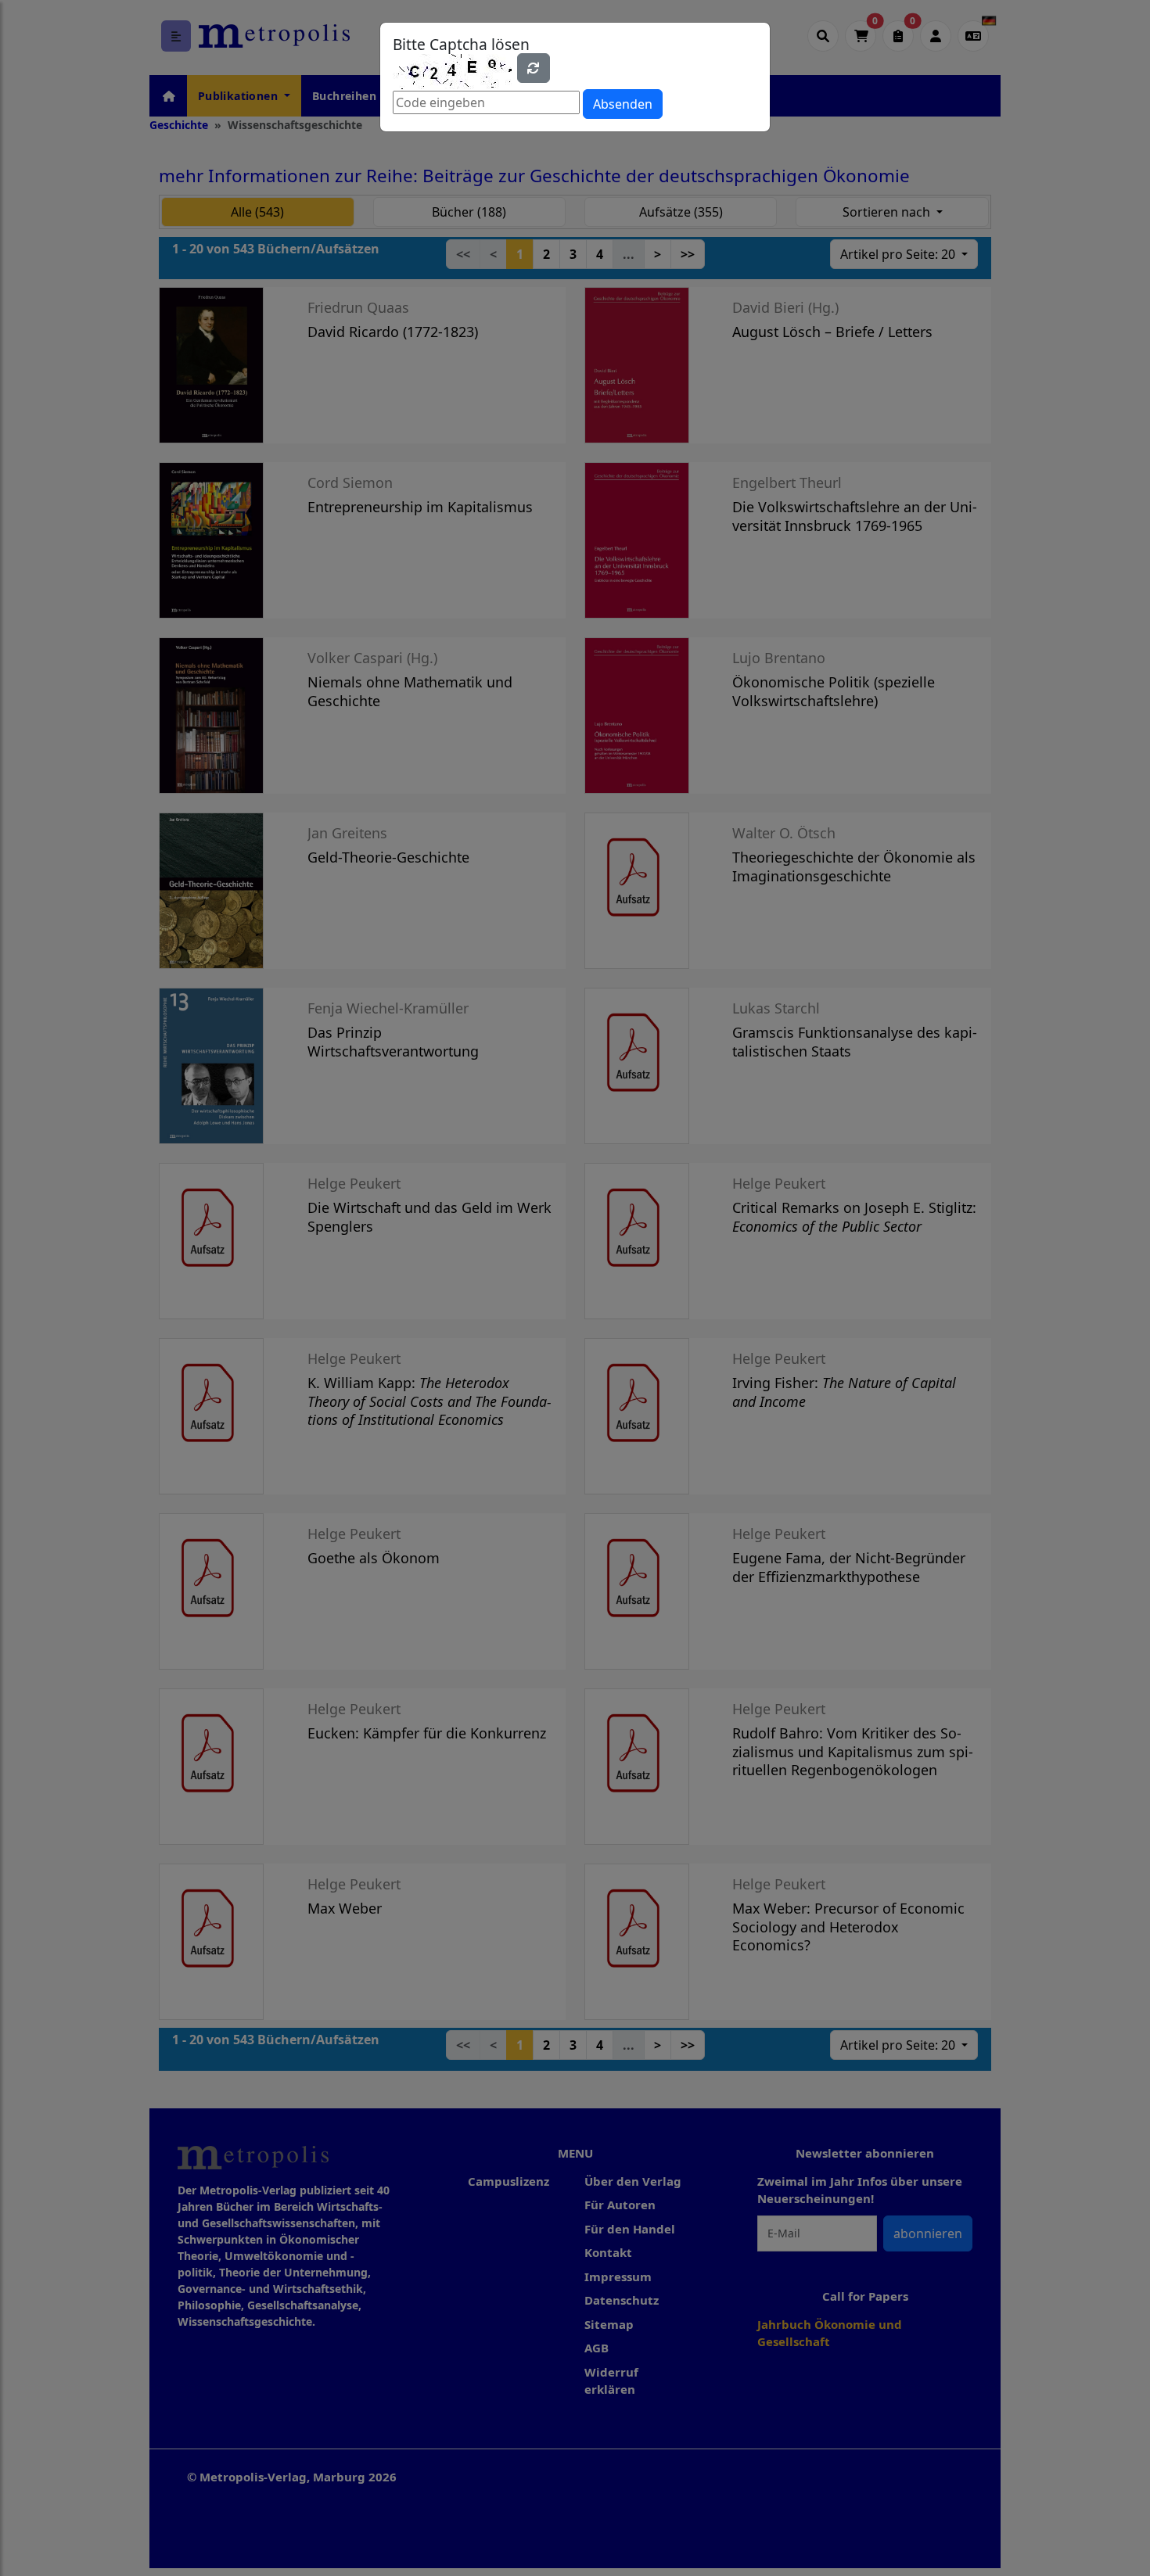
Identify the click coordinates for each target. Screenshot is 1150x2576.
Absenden (623, 104)
